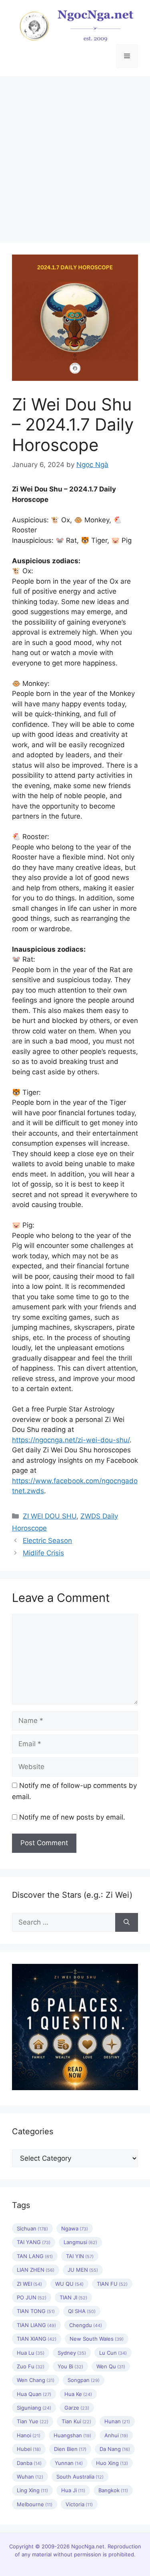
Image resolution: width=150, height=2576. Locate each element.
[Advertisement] (75, 155)
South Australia (80, 2477)
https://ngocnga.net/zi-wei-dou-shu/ (71, 1440)
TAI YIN (80, 2256)
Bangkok (113, 2490)
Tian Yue (33, 2421)
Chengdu (86, 2325)
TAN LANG (35, 2256)
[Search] (127, 1923)
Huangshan (72, 2435)
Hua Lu (31, 2353)
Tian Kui (76, 2421)
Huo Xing (112, 2463)
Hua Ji (73, 2490)
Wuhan (30, 2477)
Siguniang (34, 2408)
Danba (29, 2463)
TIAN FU (112, 2284)
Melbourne (35, 2504)
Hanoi (29, 2435)
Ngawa (75, 2228)
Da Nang (115, 2449)
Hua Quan (34, 2394)
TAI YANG (34, 2242)
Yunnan (69, 2463)
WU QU (69, 2284)
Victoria (79, 2504)
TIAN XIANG (37, 2339)
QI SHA (82, 2311)
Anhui (116, 2435)
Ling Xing (32, 2490)
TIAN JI (73, 2297)
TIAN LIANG (36, 2325)
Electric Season (47, 1541)
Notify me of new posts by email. (72, 1817)
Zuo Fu (31, 2366)
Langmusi (80, 2242)
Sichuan (32, 2228)
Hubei (29, 2449)
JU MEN (83, 2270)
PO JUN (32, 2297)
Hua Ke (78, 2394)
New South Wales (97, 2339)
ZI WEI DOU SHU (50, 1516)
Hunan (117, 2421)
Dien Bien (70, 2449)
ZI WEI (29, 2284)
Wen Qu (111, 2366)
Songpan (84, 2380)
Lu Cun (113, 2353)
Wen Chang (36, 2380)
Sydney (72, 2353)
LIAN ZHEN (36, 2270)
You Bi (70, 2366)
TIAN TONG (36, 2311)
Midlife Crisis (43, 1553)
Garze (77, 2408)
